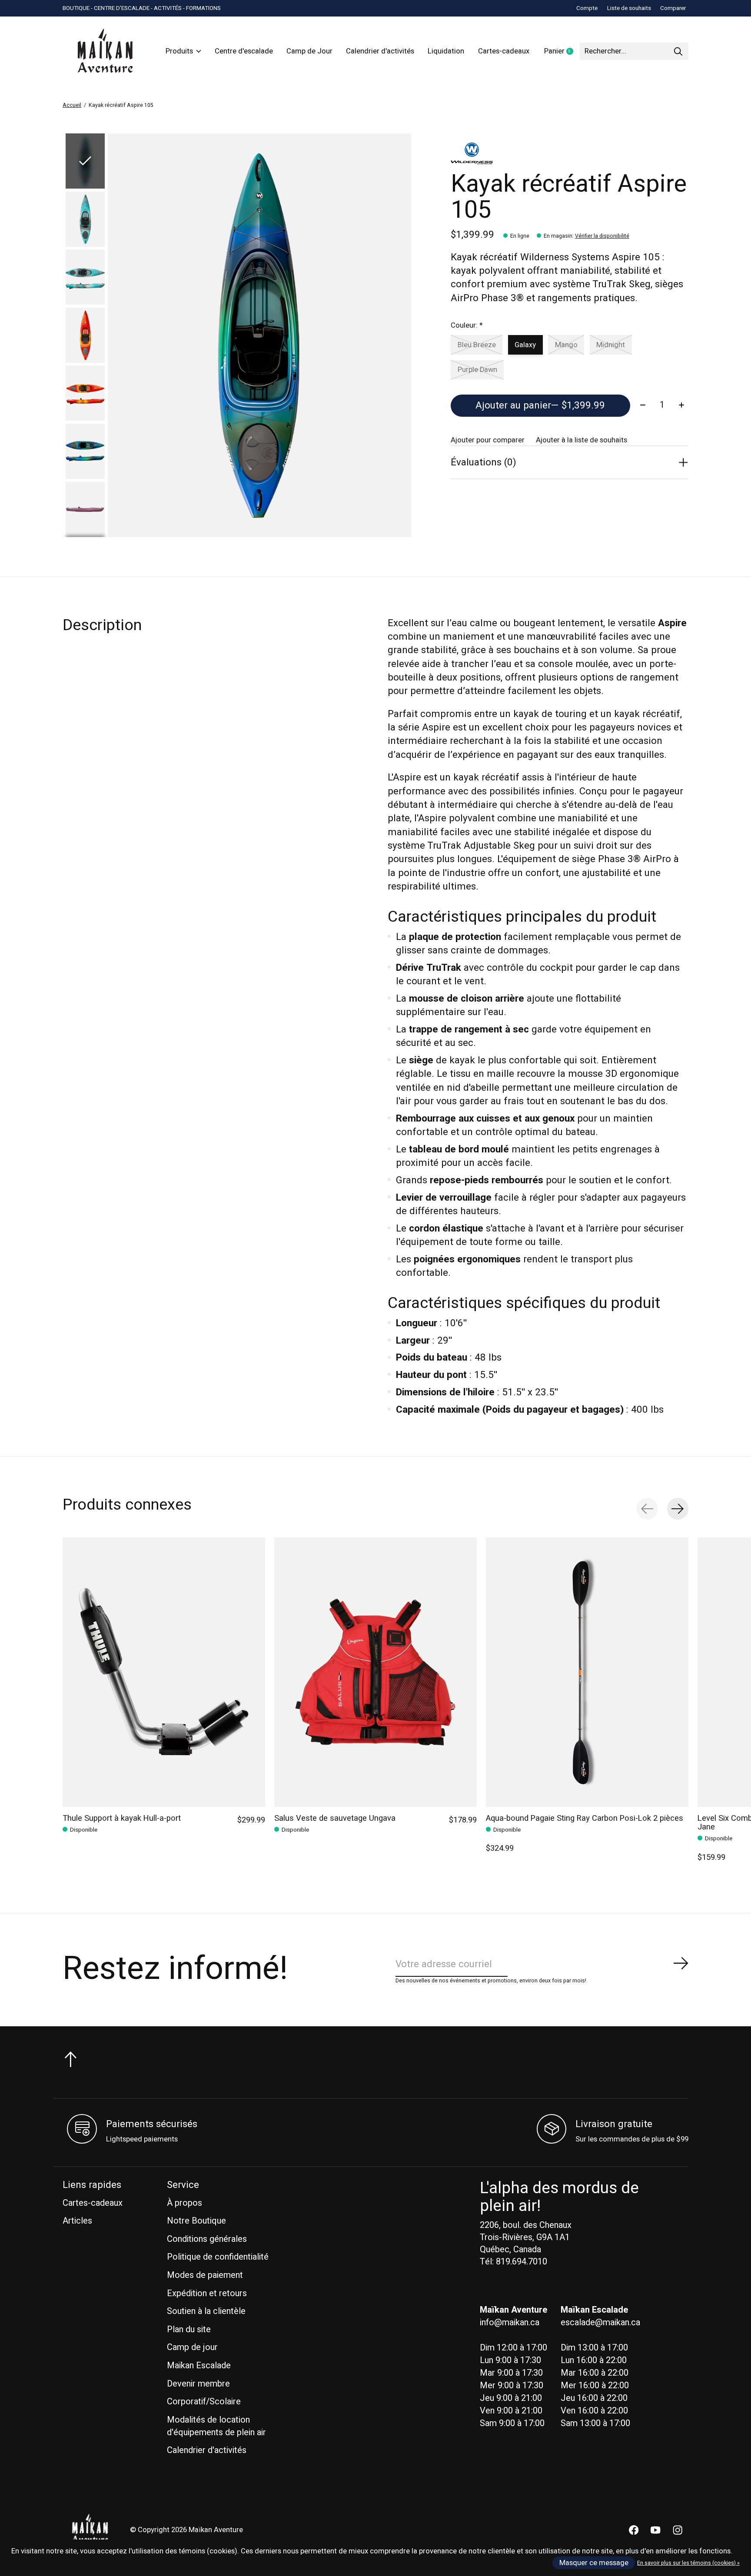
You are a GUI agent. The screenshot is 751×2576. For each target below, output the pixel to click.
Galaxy (525, 345)
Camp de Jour (309, 51)
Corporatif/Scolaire (204, 2402)
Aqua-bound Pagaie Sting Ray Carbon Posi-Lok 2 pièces (585, 1818)
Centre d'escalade (244, 51)
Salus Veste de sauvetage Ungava (335, 1818)
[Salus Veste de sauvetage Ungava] (375, 1672)
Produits (179, 51)
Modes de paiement (205, 2275)
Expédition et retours (207, 2293)
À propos (184, 2203)
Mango (566, 345)
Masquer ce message (594, 2563)
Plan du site (189, 2329)
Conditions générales (207, 2239)
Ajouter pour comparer (488, 440)
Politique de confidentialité (218, 2257)
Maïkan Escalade (199, 2365)
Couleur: (467, 325)
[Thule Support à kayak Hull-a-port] (164, 1672)
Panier (562, 52)
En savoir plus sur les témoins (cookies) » (688, 2563)
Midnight (611, 345)
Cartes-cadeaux (504, 51)
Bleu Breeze (477, 345)
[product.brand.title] (570, 153)
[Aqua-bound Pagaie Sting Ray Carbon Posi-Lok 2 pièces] (587, 1672)
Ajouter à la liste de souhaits (582, 440)
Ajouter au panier (540, 405)
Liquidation (446, 51)
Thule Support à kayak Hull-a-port (122, 1818)
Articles (77, 2221)
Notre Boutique (196, 2221)
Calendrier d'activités (380, 51)
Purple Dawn (477, 370)
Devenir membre (198, 2384)
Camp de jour (192, 2347)
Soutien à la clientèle (206, 2311)
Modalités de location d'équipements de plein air (216, 2426)
